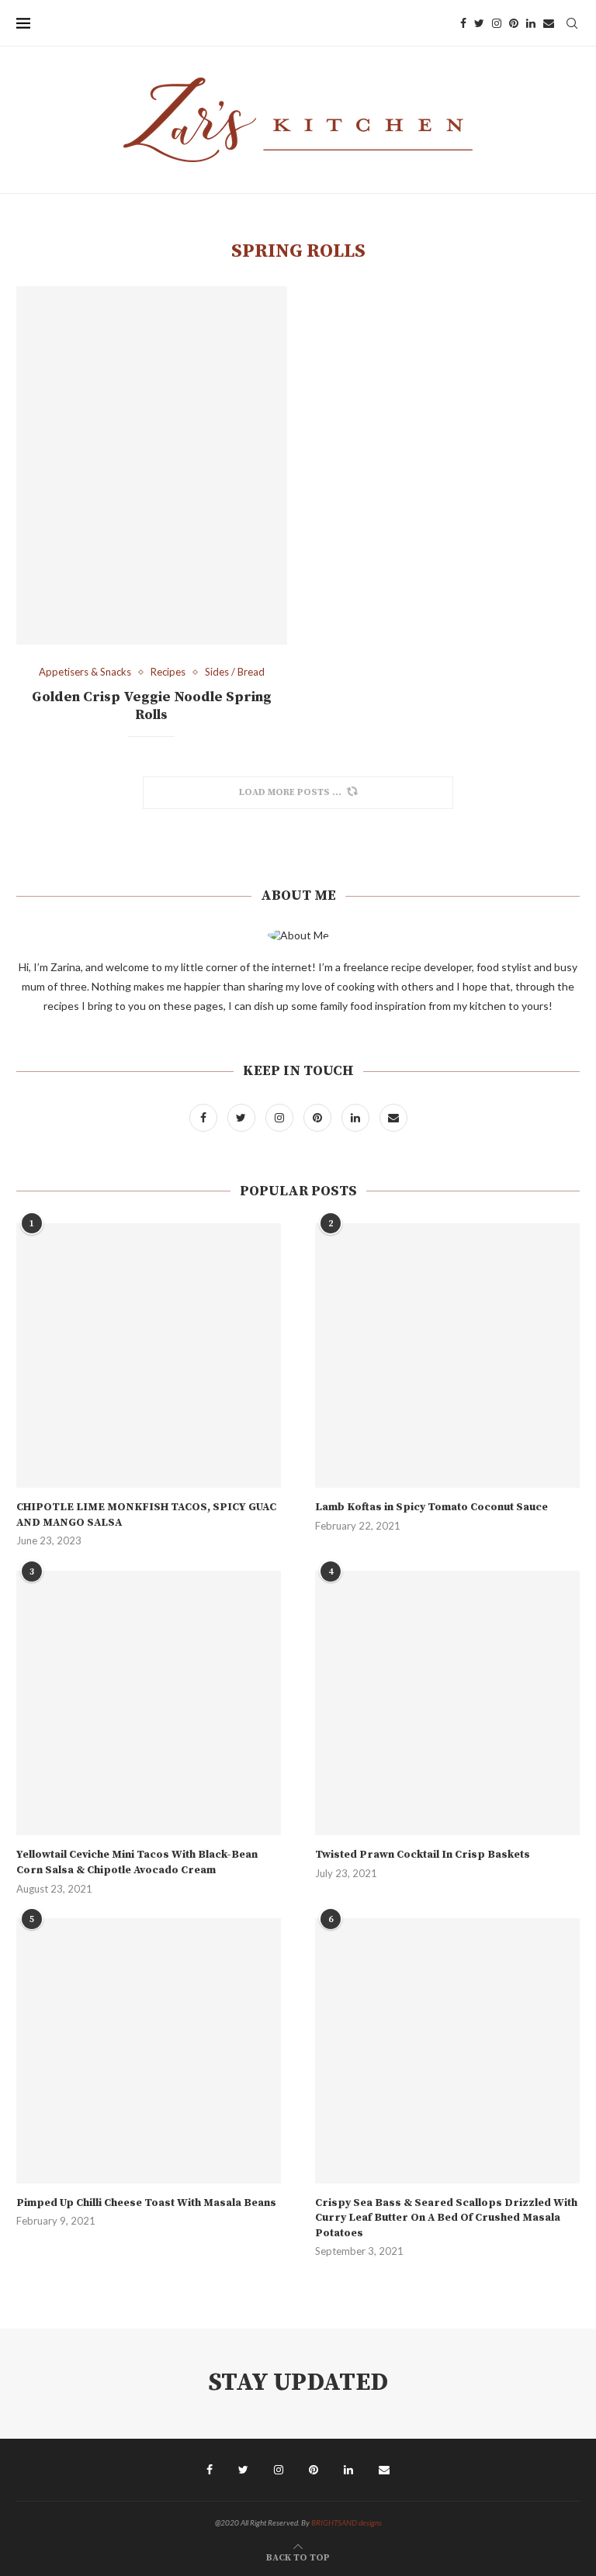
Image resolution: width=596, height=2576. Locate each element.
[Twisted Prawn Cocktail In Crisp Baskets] (447, 1703)
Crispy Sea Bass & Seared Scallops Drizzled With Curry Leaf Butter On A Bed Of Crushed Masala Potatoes (446, 2218)
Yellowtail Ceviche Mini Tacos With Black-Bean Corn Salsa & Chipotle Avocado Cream (137, 1862)
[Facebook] (463, 23)
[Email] (549, 23)
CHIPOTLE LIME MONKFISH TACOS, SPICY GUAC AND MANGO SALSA (146, 1515)
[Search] (572, 23)
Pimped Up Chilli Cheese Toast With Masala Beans (146, 2203)
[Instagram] (497, 23)
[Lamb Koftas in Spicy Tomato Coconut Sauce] (447, 1355)
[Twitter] (479, 23)
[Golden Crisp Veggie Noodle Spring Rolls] (152, 465)
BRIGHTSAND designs (347, 2522)
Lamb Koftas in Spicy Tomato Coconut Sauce (431, 1507)
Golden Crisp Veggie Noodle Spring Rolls (152, 706)
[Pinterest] (514, 23)
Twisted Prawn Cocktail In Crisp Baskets (423, 1855)
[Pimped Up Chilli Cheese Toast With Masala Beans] (149, 2050)
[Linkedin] (531, 23)
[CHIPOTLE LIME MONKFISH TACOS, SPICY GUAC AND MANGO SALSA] (149, 1355)
